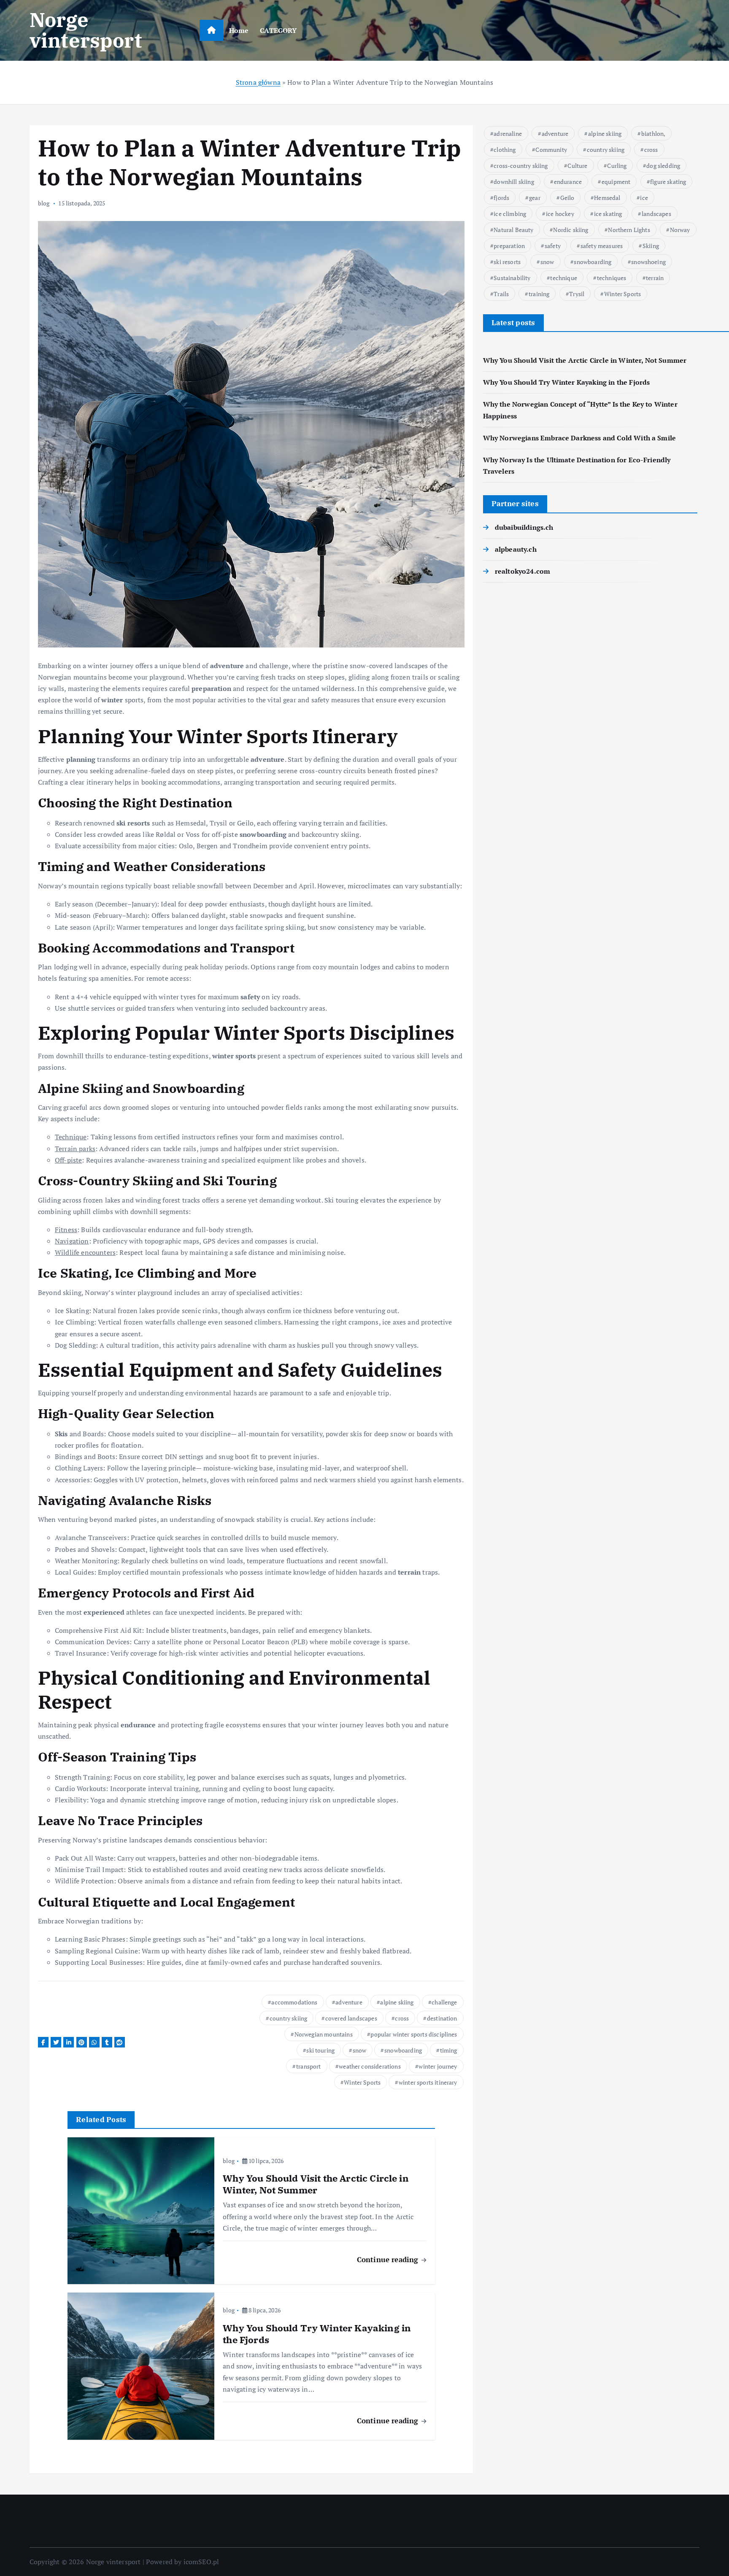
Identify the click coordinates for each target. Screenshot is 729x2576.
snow (360, 2050)
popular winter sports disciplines (414, 2034)
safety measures (602, 246)
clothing (505, 150)
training (539, 294)
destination (442, 2018)
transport (308, 2066)
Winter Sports (362, 2082)
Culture (577, 166)
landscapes (656, 214)
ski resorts (507, 262)
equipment (616, 182)
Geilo (567, 198)
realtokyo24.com (522, 571)
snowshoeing (648, 262)
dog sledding (663, 166)
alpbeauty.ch (516, 549)
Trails (501, 294)
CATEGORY (278, 30)
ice (644, 198)
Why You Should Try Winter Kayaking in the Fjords (567, 382)
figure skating (668, 182)
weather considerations (370, 2066)
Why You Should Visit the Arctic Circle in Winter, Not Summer (585, 360)
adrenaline (508, 134)
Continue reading (389, 2259)
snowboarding (403, 2050)
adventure (349, 2002)
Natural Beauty (513, 230)
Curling (617, 166)
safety (553, 246)
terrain (655, 278)
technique (563, 278)
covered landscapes (351, 2018)
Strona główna (258, 82)
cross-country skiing (521, 166)
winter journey (438, 2066)
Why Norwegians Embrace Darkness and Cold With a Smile (579, 438)
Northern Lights (629, 230)
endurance (568, 182)
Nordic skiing (571, 230)
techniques (612, 278)
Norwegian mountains (324, 2034)
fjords (501, 198)
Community (551, 150)
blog (44, 203)
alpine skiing (397, 2002)
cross (402, 2018)
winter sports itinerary (428, 2082)
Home (239, 30)
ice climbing (510, 214)
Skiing (651, 246)
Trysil (577, 294)
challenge (444, 2002)
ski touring (320, 2050)
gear (535, 198)
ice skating (608, 214)
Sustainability (512, 278)
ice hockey (560, 214)
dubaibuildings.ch (524, 527)
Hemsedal (607, 198)
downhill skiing (514, 182)
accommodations (294, 2002)
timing (449, 2050)
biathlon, (653, 134)
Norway (680, 230)
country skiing (288, 2018)
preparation (509, 246)
